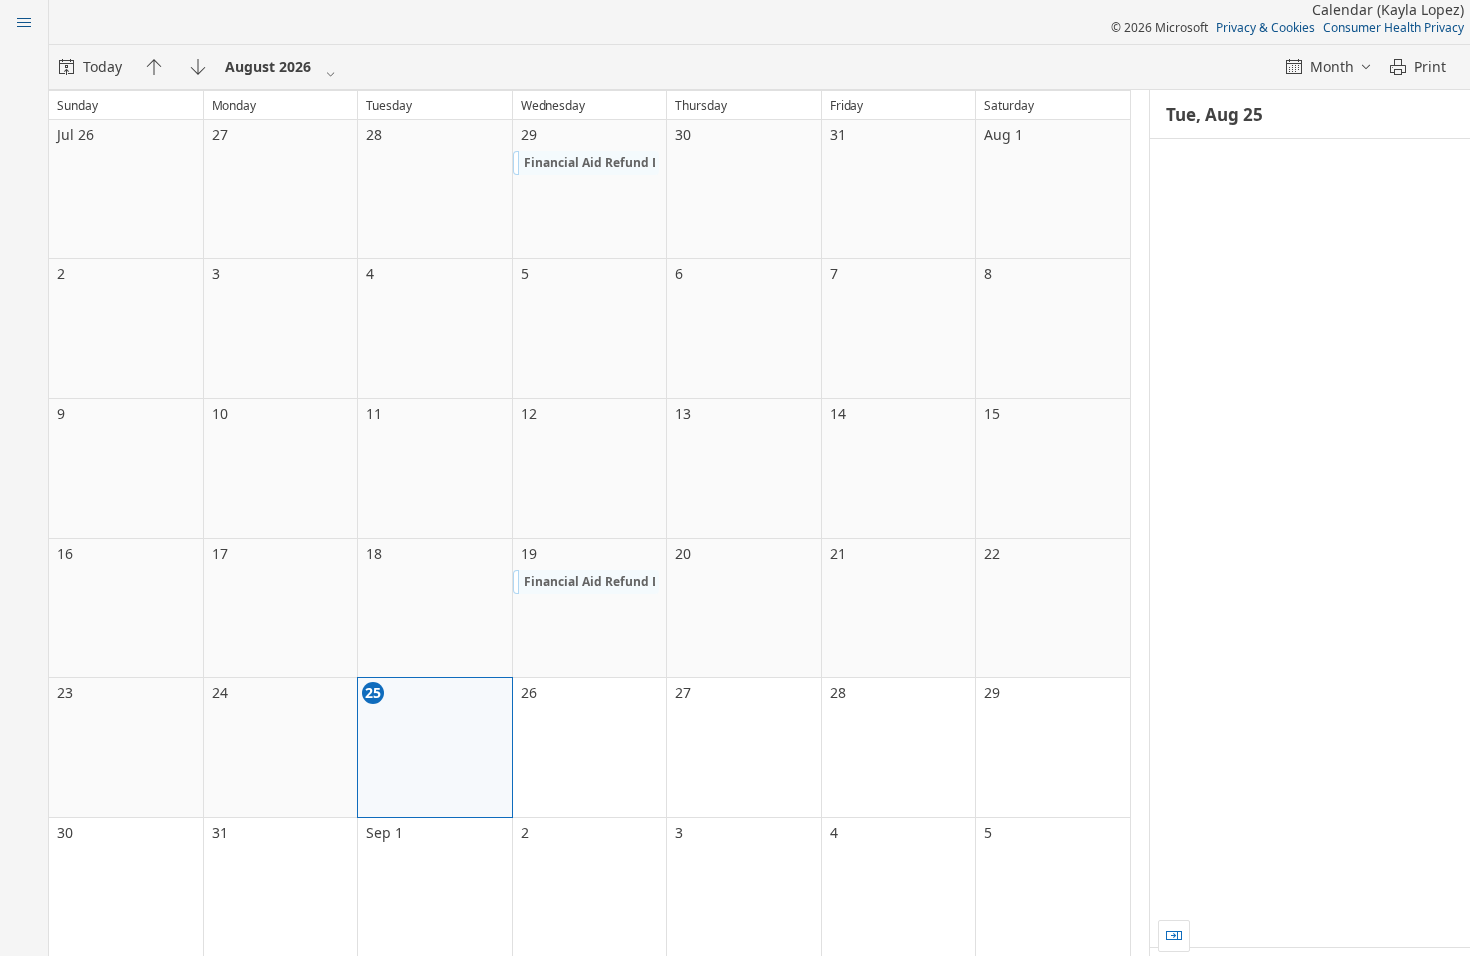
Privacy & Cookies (1265, 27)
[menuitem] (90, 67)
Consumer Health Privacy (1393, 27)
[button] (586, 163)
